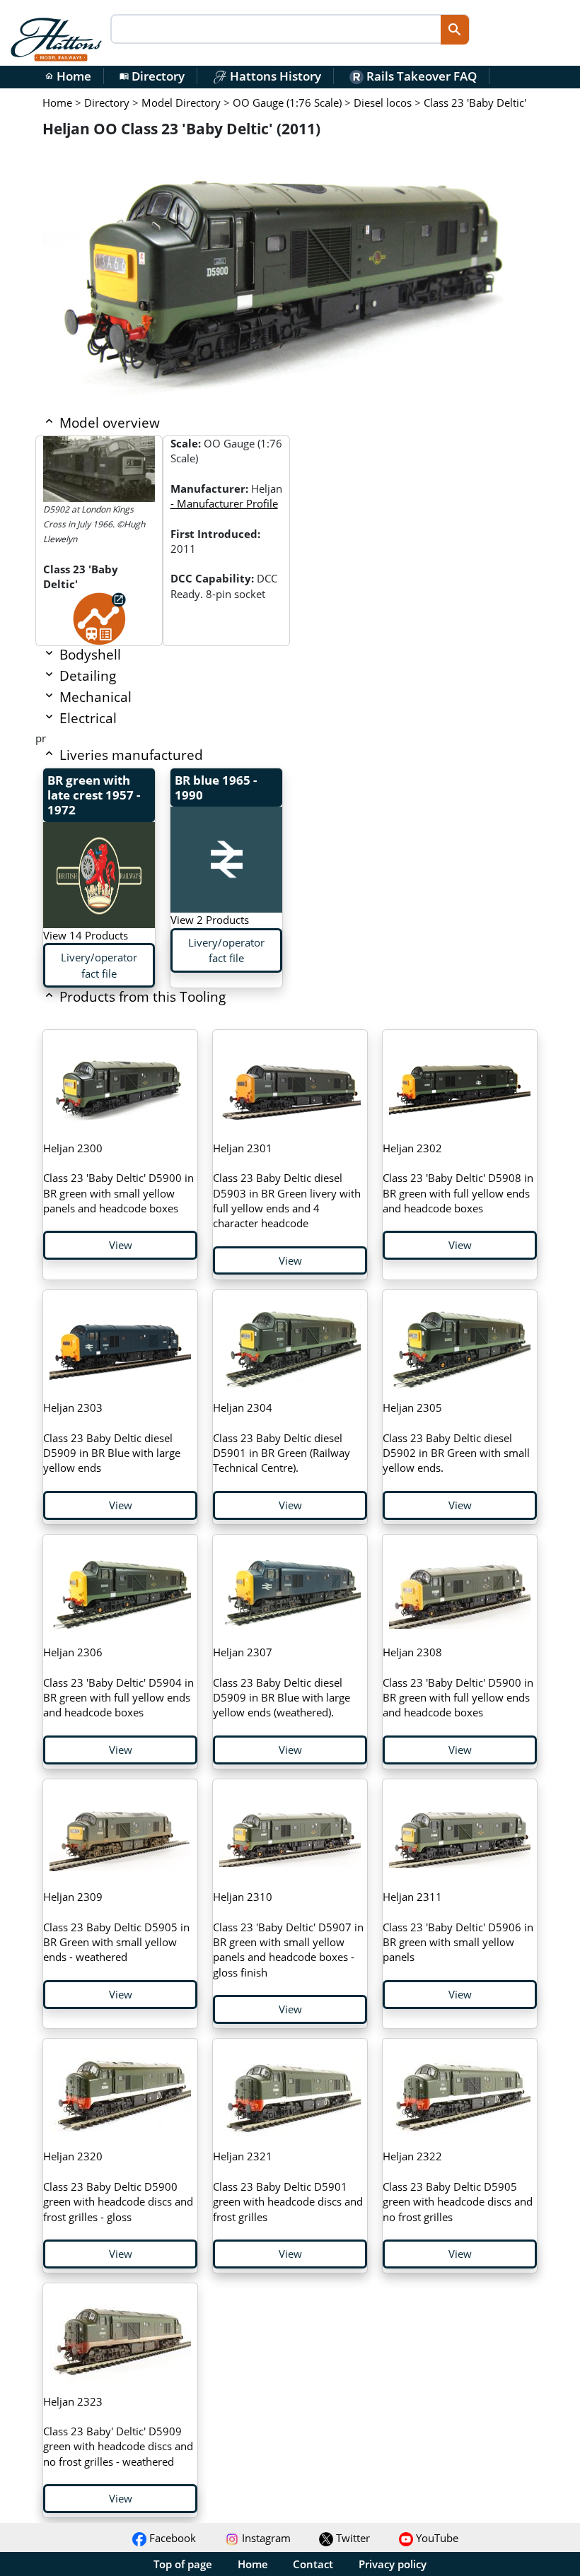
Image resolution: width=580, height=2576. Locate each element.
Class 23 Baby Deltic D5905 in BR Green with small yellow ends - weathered (116, 1927)
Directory (152, 76)
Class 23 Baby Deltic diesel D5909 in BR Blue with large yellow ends (112, 1438)
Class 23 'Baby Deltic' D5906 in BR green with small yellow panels (458, 1927)
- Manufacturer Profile (224, 503)
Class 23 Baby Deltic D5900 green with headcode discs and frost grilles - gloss (118, 2186)
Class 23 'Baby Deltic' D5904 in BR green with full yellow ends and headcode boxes (118, 1682)
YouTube (436, 2538)
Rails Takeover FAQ (420, 76)
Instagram (265, 2538)
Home (68, 76)
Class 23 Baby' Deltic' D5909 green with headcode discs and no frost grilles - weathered (118, 2431)
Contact (313, 2564)
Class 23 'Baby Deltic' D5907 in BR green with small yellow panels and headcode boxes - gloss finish (288, 1934)
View (121, 1245)
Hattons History (274, 76)
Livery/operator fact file (99, 965)
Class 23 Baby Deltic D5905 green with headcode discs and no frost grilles (458, 2186)
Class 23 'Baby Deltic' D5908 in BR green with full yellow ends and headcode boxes (458, 1178)
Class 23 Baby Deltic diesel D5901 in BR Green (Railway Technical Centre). (282, 1438)
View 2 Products (210, 920)
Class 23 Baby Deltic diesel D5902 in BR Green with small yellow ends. (456, 1438)
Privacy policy (393, 2564)
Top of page (183, 2564)
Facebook (171, 2538)
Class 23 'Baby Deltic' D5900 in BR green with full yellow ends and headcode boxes (458, 1682)
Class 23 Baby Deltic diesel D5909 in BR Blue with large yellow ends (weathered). (282, 1682)
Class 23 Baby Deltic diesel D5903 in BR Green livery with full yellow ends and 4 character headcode (287, 1185)
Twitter (352, 2538)
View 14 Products (86, 935)
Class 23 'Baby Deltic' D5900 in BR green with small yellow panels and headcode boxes (118, 1178)
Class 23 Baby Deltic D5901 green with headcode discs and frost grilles (288, 2186)
